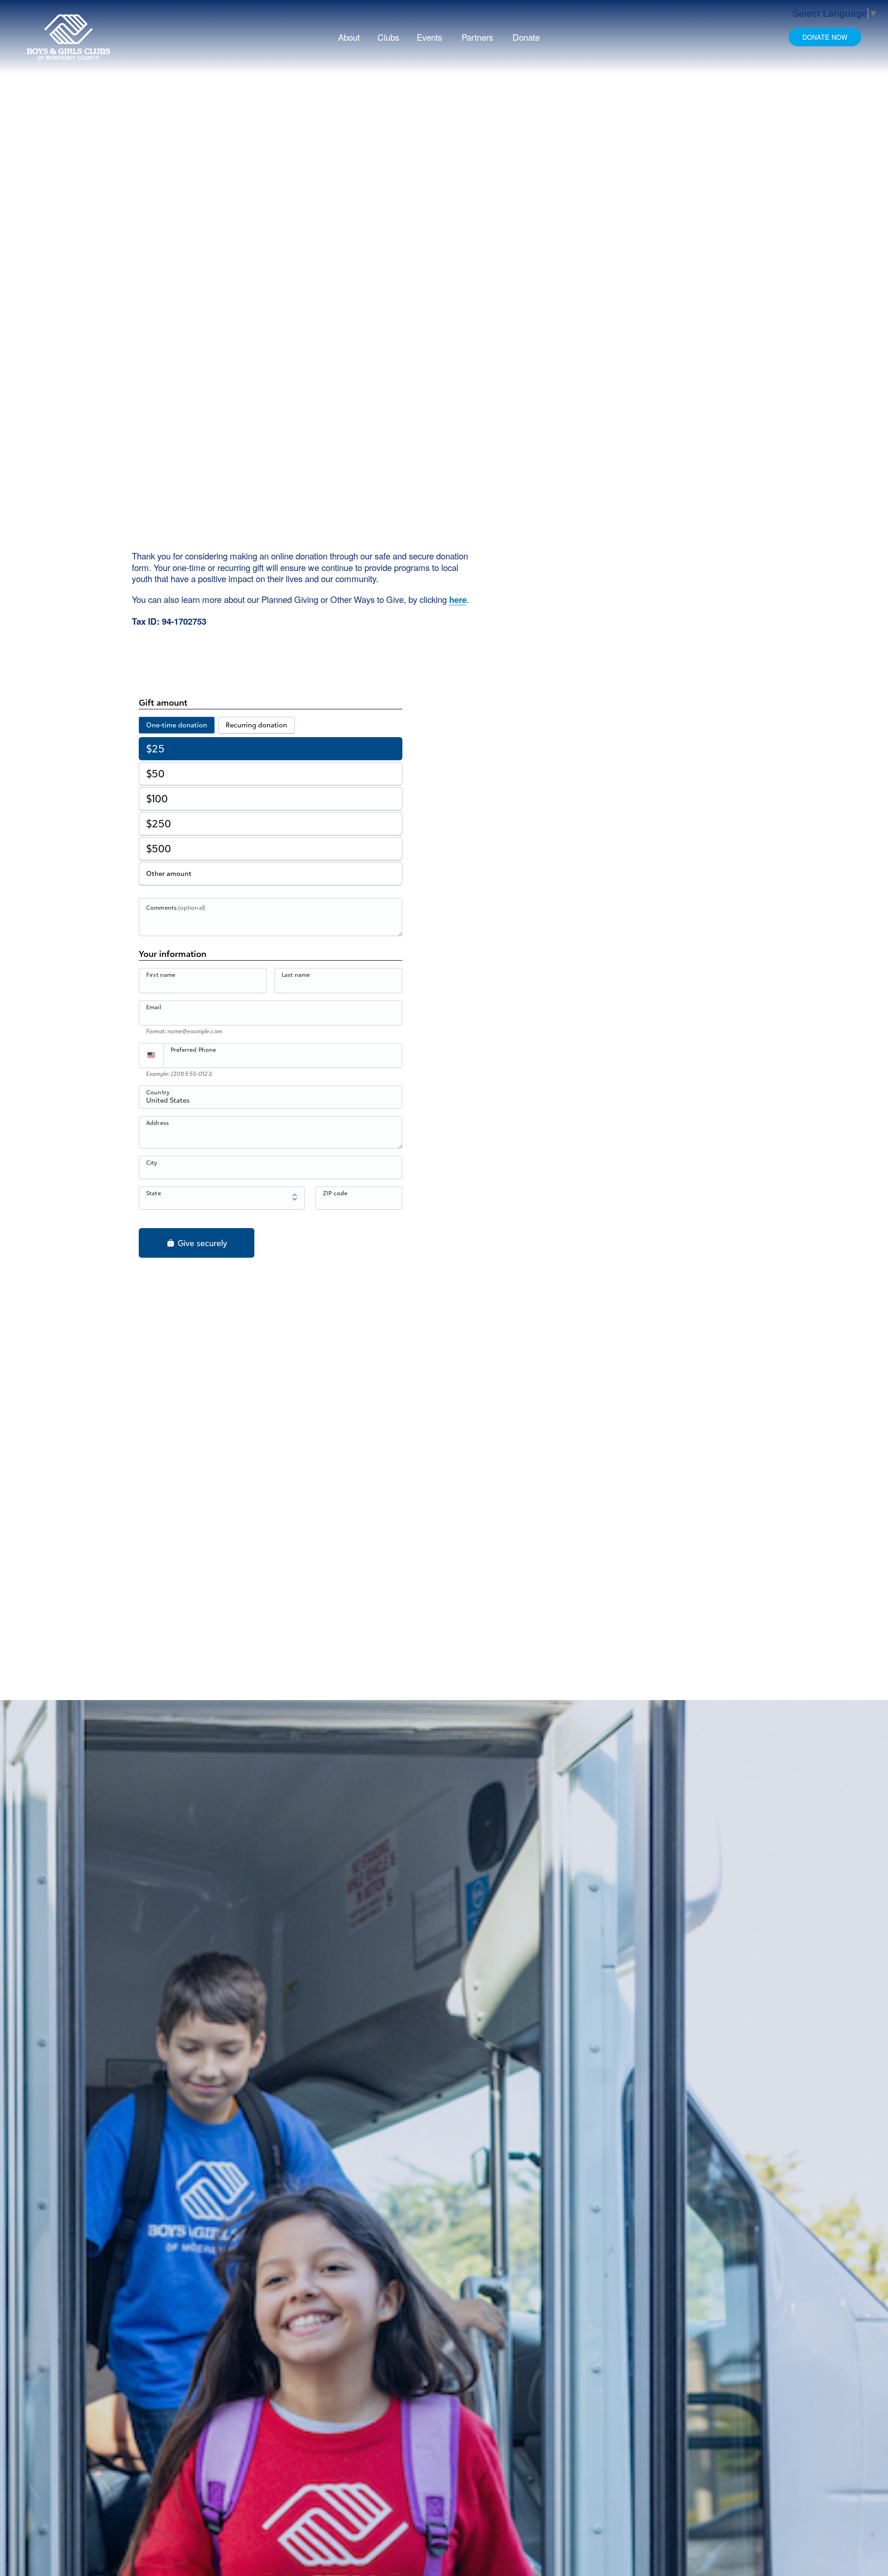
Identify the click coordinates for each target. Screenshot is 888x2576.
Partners (477, 37)
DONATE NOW (825, 37)
